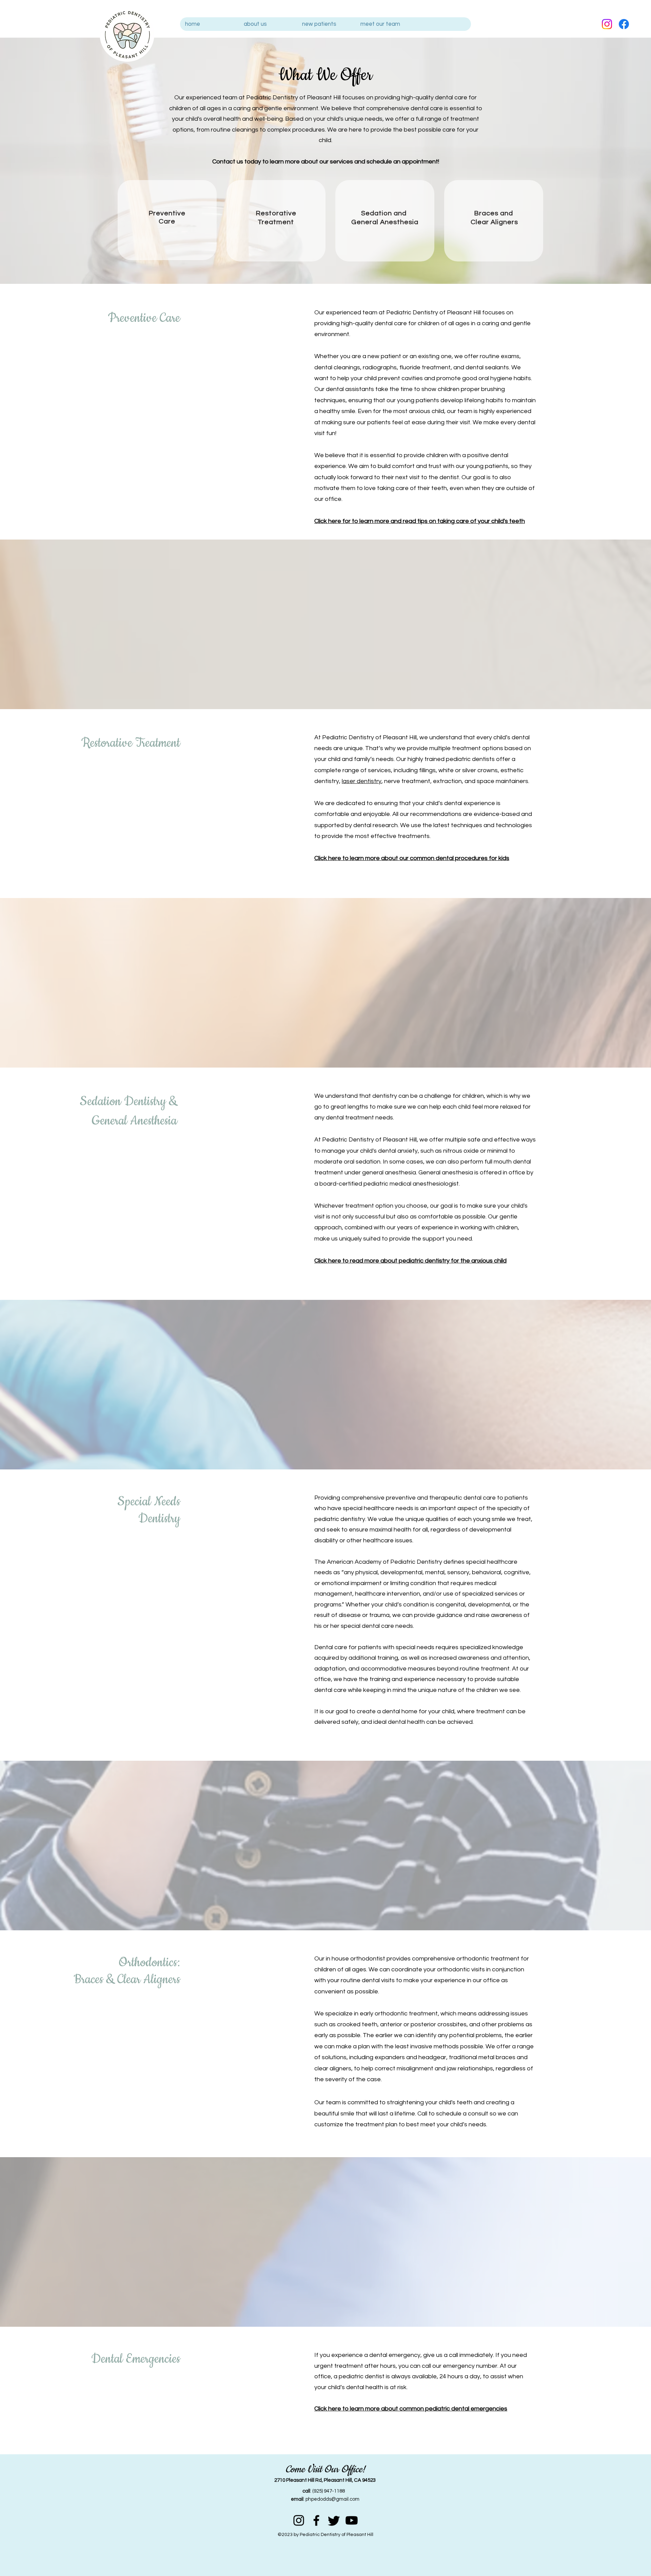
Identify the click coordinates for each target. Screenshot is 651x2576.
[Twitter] (334, 2520)
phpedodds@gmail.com (332, 2499)
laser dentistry (362, 781)
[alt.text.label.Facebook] (624, 24)
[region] (167, 220)
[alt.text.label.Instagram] (607, 24)
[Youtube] (352, 2520)
